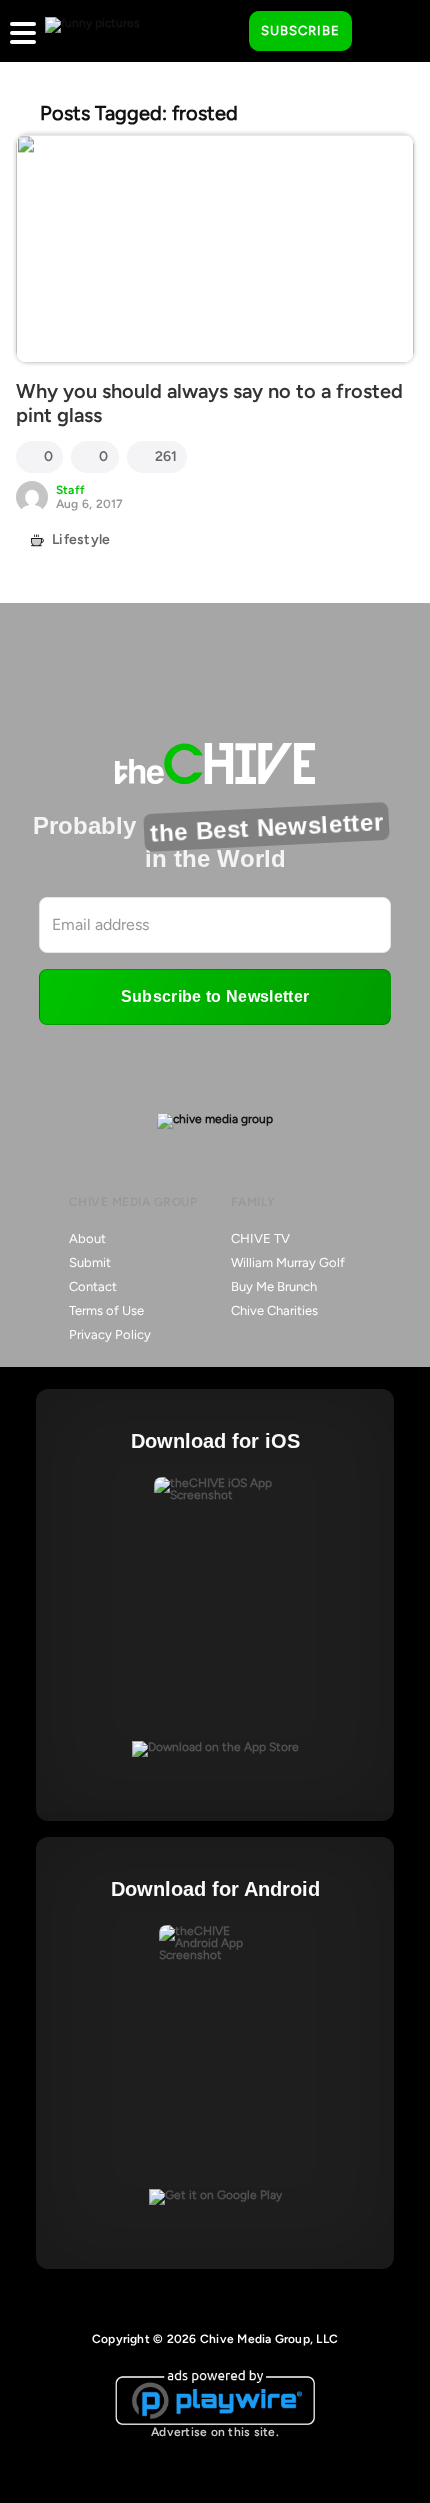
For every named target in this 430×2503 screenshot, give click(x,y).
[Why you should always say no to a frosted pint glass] (215, 248)
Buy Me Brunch (274, 1286)
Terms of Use (106, 1310)
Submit (90, 1262)
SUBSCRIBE (300, 30)
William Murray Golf (288, 1262)
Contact (93, 1286)
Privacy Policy (110, 1334)
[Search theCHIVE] (219, 31)
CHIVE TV (260, 1238)
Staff (70, 490)
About (87, 1238)
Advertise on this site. (215, 2432)
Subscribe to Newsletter (215, 996)
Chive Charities (274, 1310)
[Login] (385, 32)
